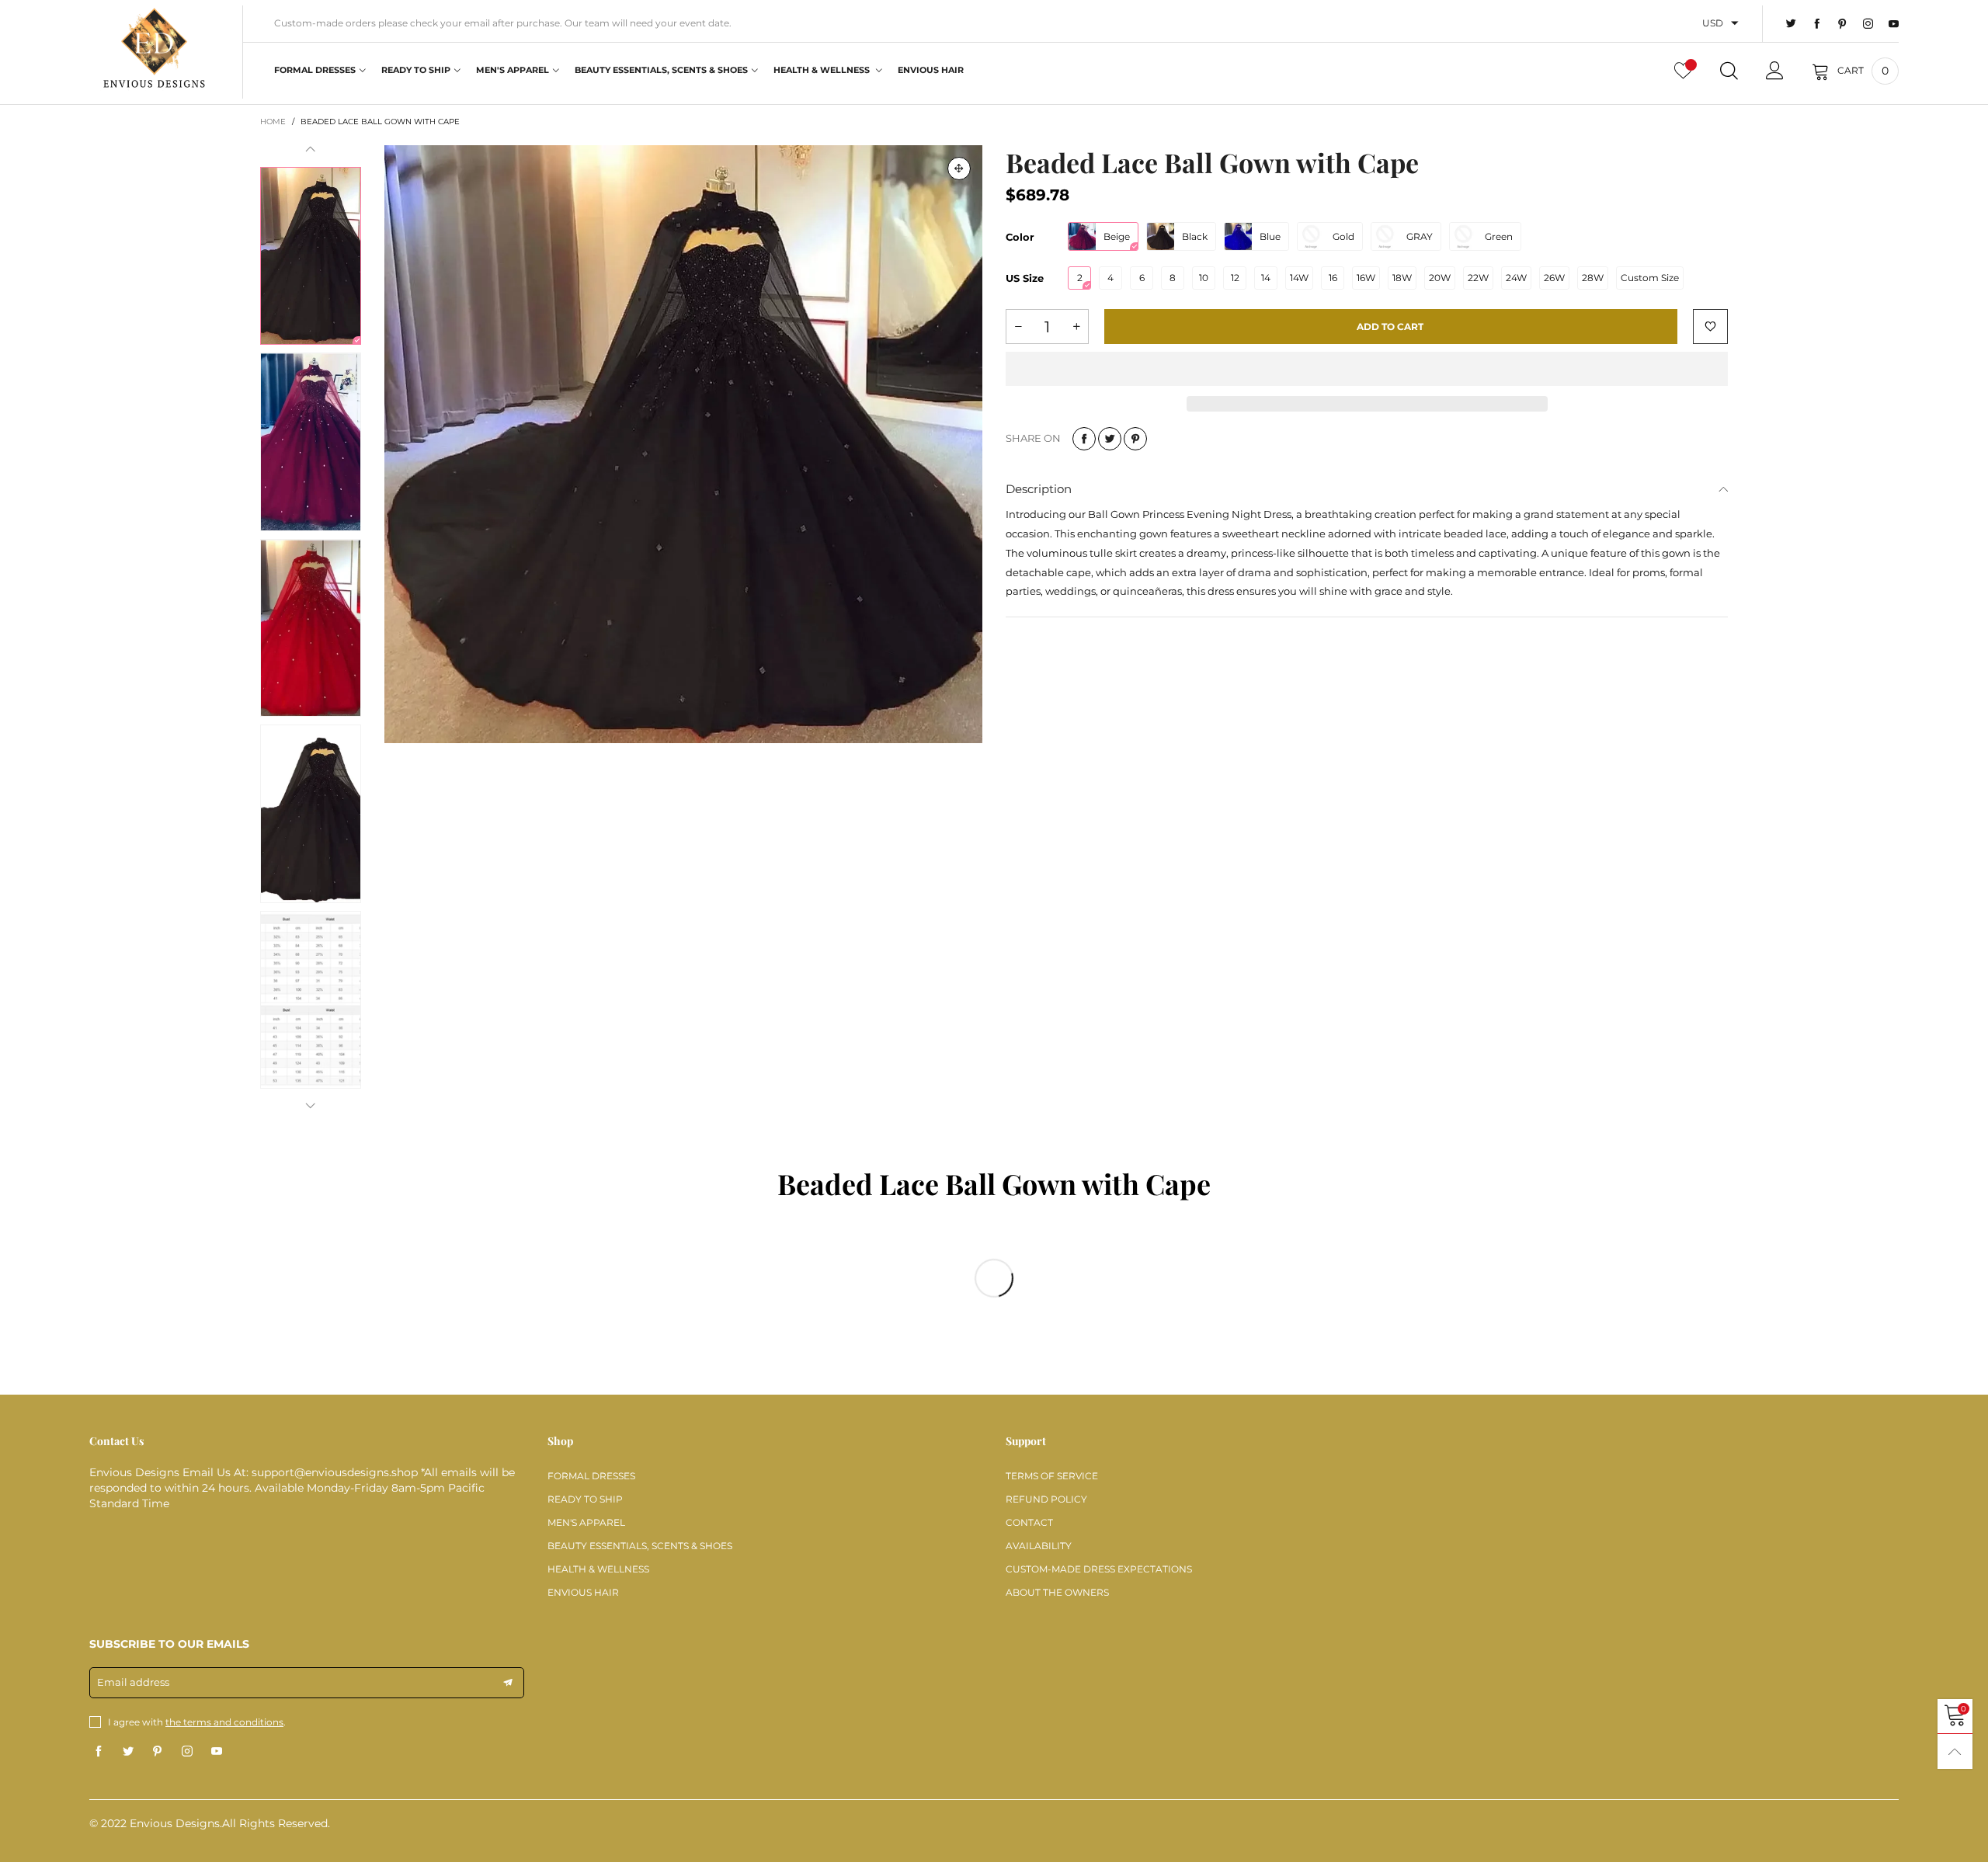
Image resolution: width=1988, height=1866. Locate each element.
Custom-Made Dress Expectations (1099, 1569)
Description (1039, 489)
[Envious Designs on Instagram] (187, 1752)
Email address (133, 1682)
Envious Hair (931, 70)
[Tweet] (1110, 439)
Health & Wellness (823, 70)
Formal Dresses (315, 70)
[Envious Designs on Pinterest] (158, 1752)
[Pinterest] (1842, 24)
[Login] (1775, 71)
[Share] (1084, 439)
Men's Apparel (513, 70)
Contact (1029, 1522)
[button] (311, 149)
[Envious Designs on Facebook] (99, 1752)
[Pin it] (1135, 439)
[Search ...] (1729, 71)
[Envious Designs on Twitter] (128, 1752)
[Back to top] (1955, 1751)
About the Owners (1057, 1592)
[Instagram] (1868, 24)
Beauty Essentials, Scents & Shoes (661, 70)
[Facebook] (1817, 24)
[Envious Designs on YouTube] (217, 1752)
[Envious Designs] (154, 50)
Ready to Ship (416, 70)
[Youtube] (1894, 24)
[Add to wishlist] (1710, 327)
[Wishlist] (1683, 71)
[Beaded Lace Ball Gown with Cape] (683, 444)
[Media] (959, 169)
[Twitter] (1791, 24)
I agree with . (197, 1722)
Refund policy (1046, 1499)
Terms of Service (1052, 1476)
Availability (1039, 1546)
